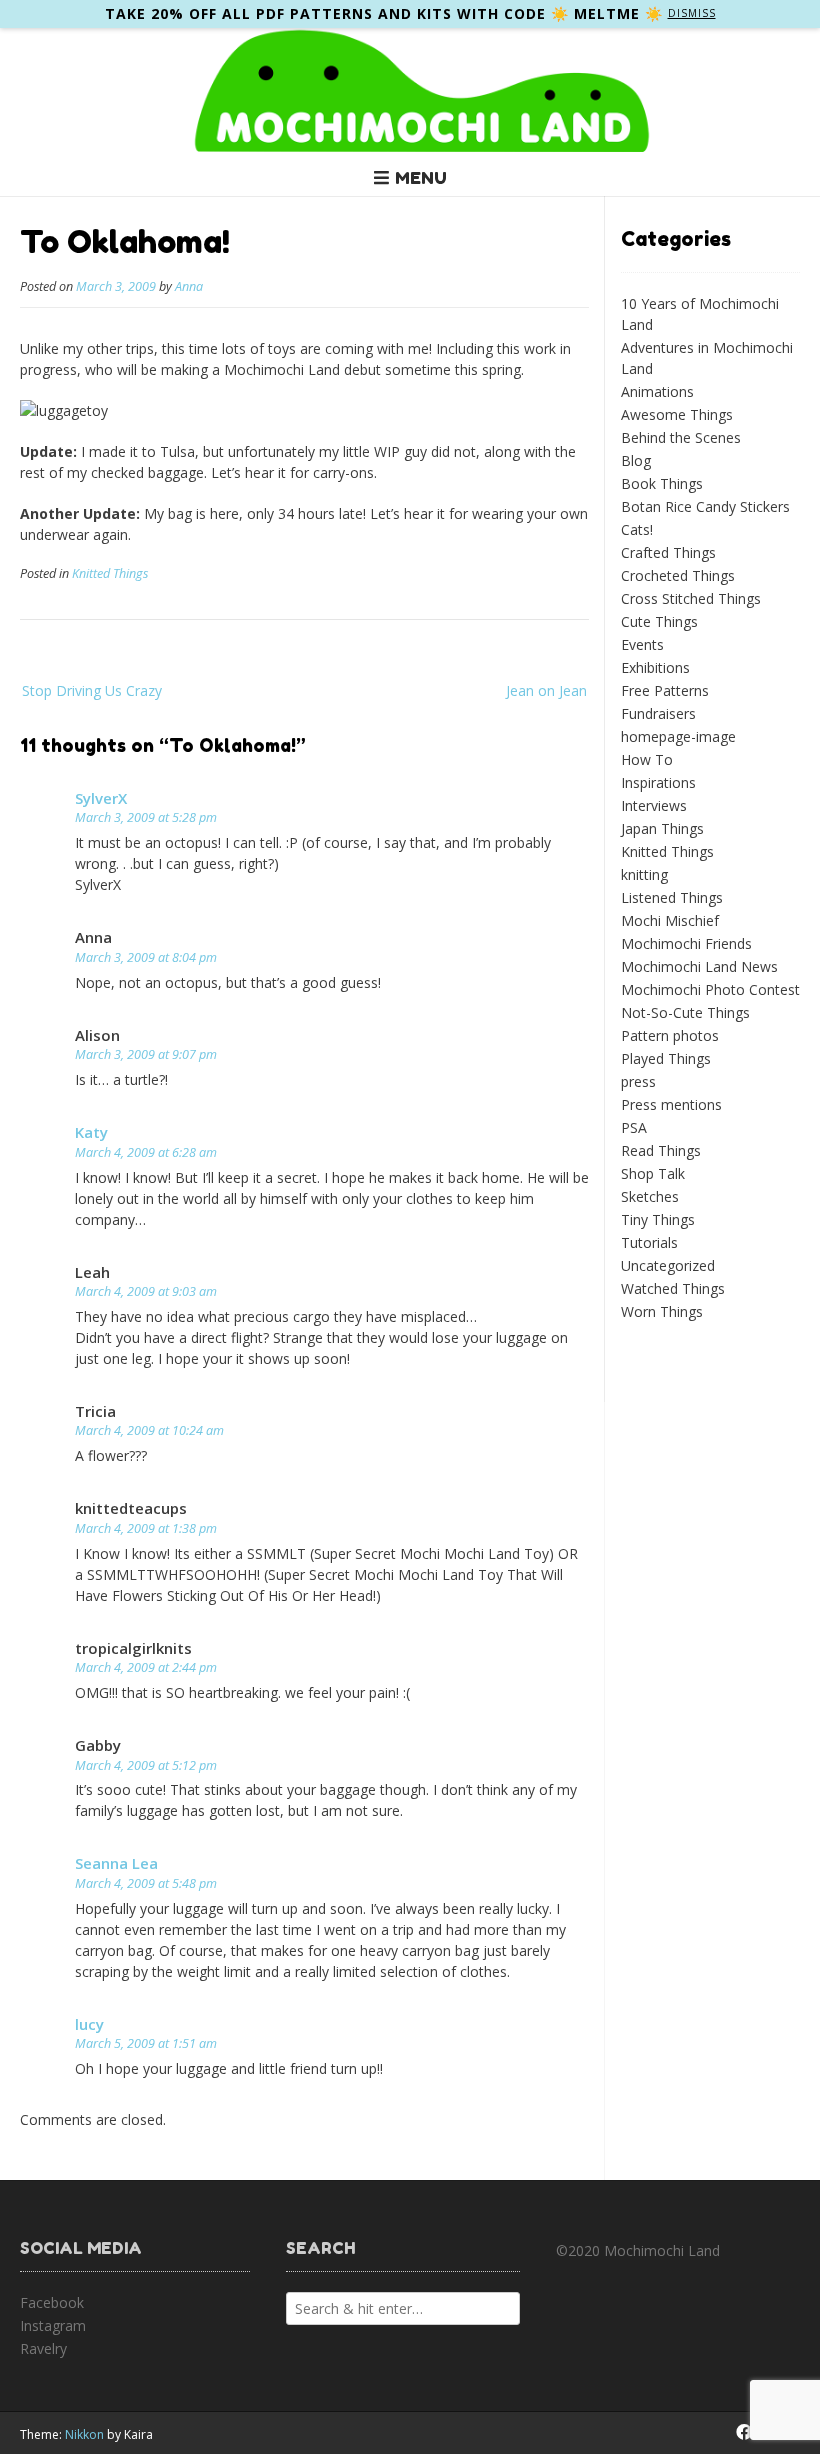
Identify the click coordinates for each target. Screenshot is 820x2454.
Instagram (53, 2325)
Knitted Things (110, 573)
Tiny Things (658, 1219)
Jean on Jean (546, 690)
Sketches (650, 1196)
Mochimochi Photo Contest (710, 989)
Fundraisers (658, 713)
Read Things (661, 1150)
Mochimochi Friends (686, 943)
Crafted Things (668, 552)
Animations (657, 391)
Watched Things (673, 1288)
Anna (189, 286)
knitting (644, 874)
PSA (634, 1127)
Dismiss (692, 13)
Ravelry (43, 2348)
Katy (91, 1132)
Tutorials (649, 1242)
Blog (636, 460)
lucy (89, 2024)
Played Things (666, 1058)
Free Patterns (665, 690)
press (638, 1081)
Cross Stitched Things (691, 598)
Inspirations (658, 782)
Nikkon (84, 2434)
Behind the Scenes (681, 437)
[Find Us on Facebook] (744, 2432)
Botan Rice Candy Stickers (705, 506)
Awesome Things (677, 414)
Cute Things (659, 621)
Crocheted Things (678, 575)
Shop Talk (653, 1173)
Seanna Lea (116, 1863)
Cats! (637, 529)
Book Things (662, 483)
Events (642, 644)
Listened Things (672, 897)
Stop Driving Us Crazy (92, 690)
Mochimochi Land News (699, 966)
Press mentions (671, 1104)
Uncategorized (668, 1265)
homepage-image (678, 736)
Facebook (52, 2302)
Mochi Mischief (670, 920)
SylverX (101, 798)
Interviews (654, 805)
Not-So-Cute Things (685, 1012)
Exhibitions (655, 667)
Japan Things (662, 828)
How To (647, 759)
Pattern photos (670, 1035)
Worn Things (662, 1311)
